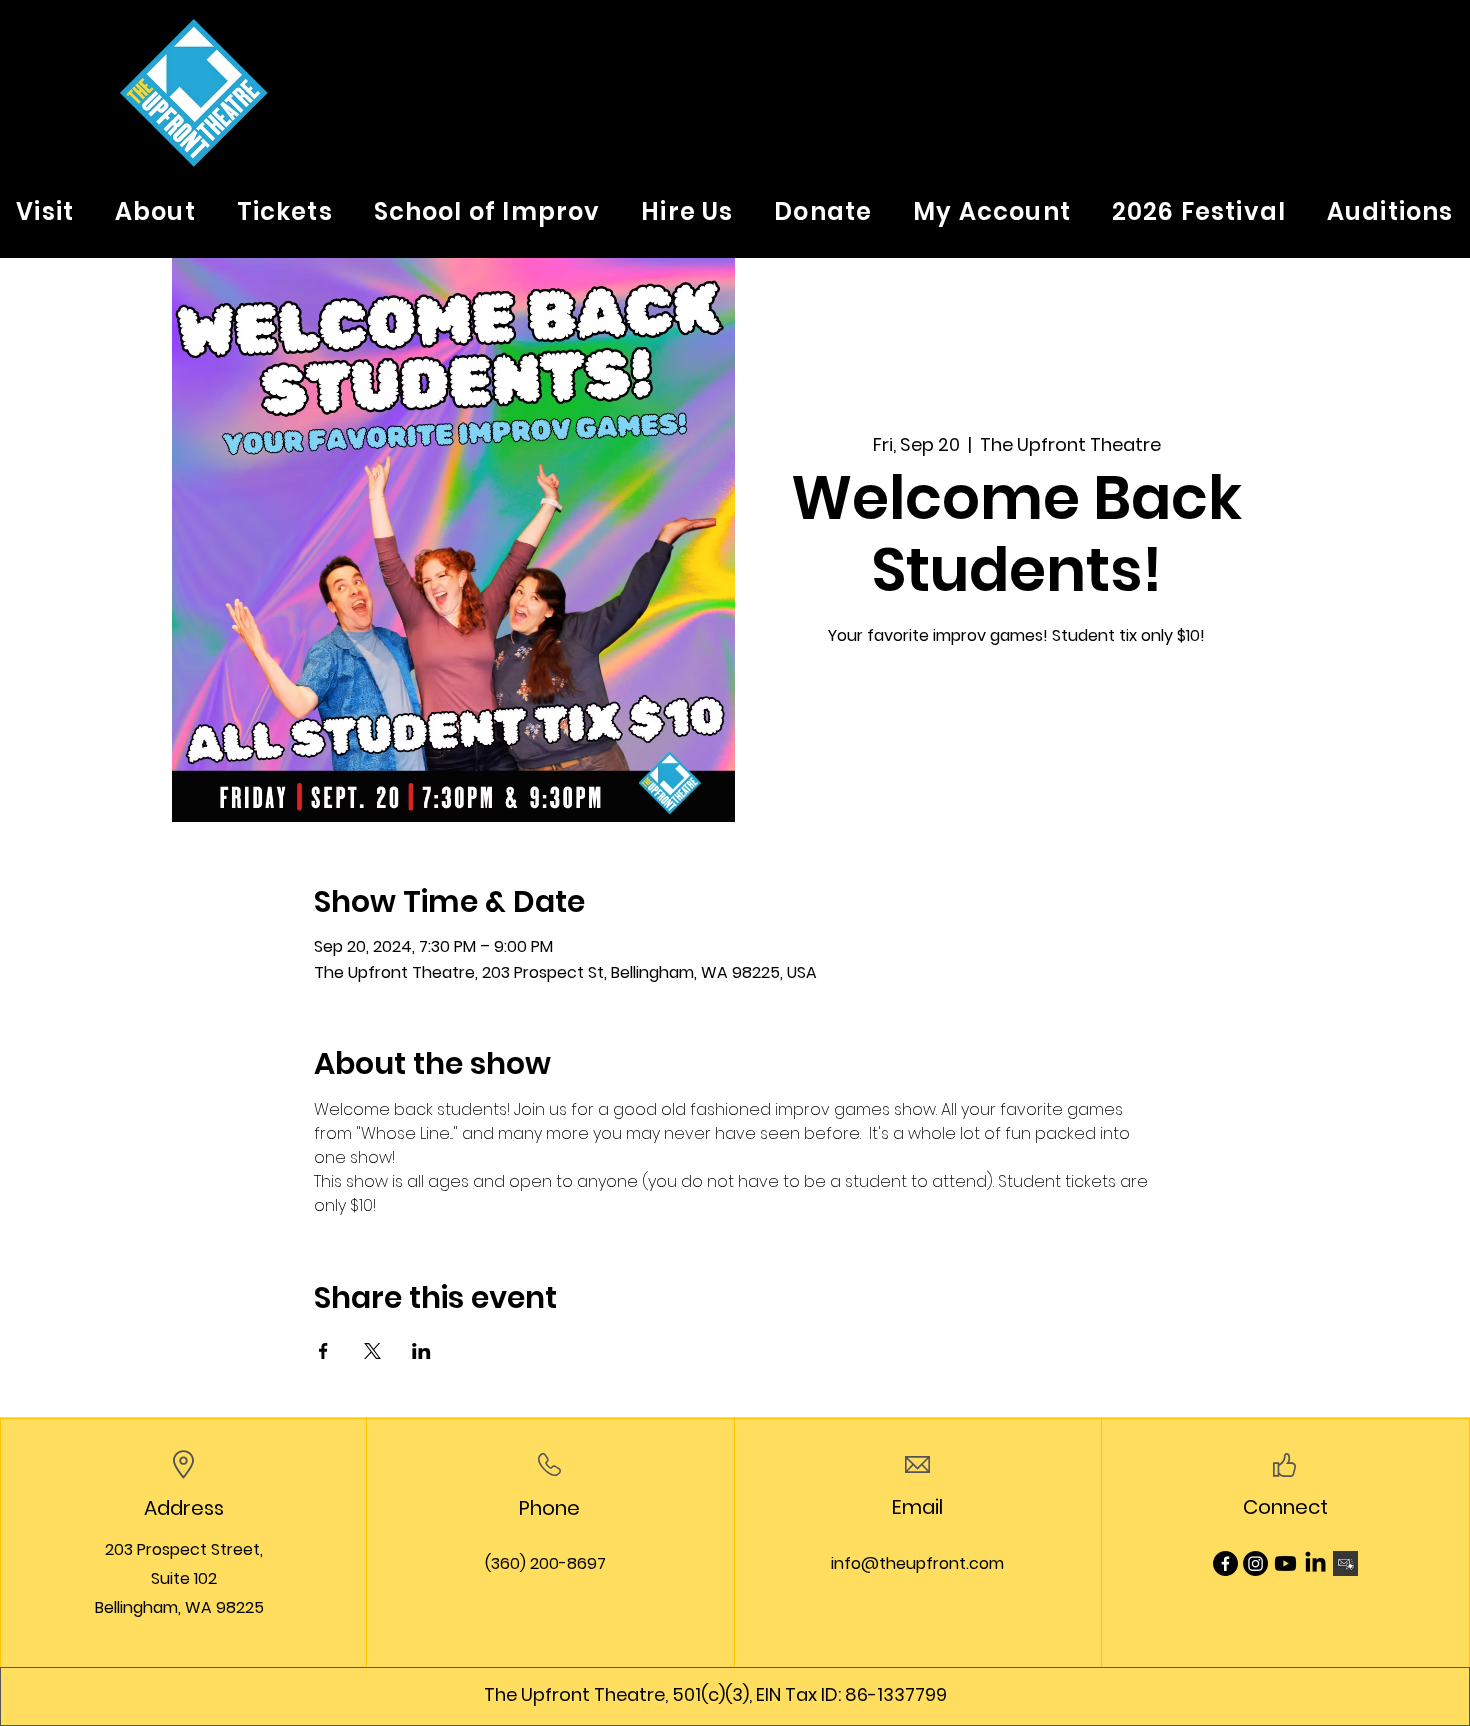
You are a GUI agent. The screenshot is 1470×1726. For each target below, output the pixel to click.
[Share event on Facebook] (323, 1351)
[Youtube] (1285, 1563)
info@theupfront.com (917, 1563)
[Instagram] (1255, 1563)
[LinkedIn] (1315, 1563)
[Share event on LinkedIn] (421, 1351)
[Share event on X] (372, 1351)
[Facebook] (1225, 1563)
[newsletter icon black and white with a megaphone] (1345, 1563)
